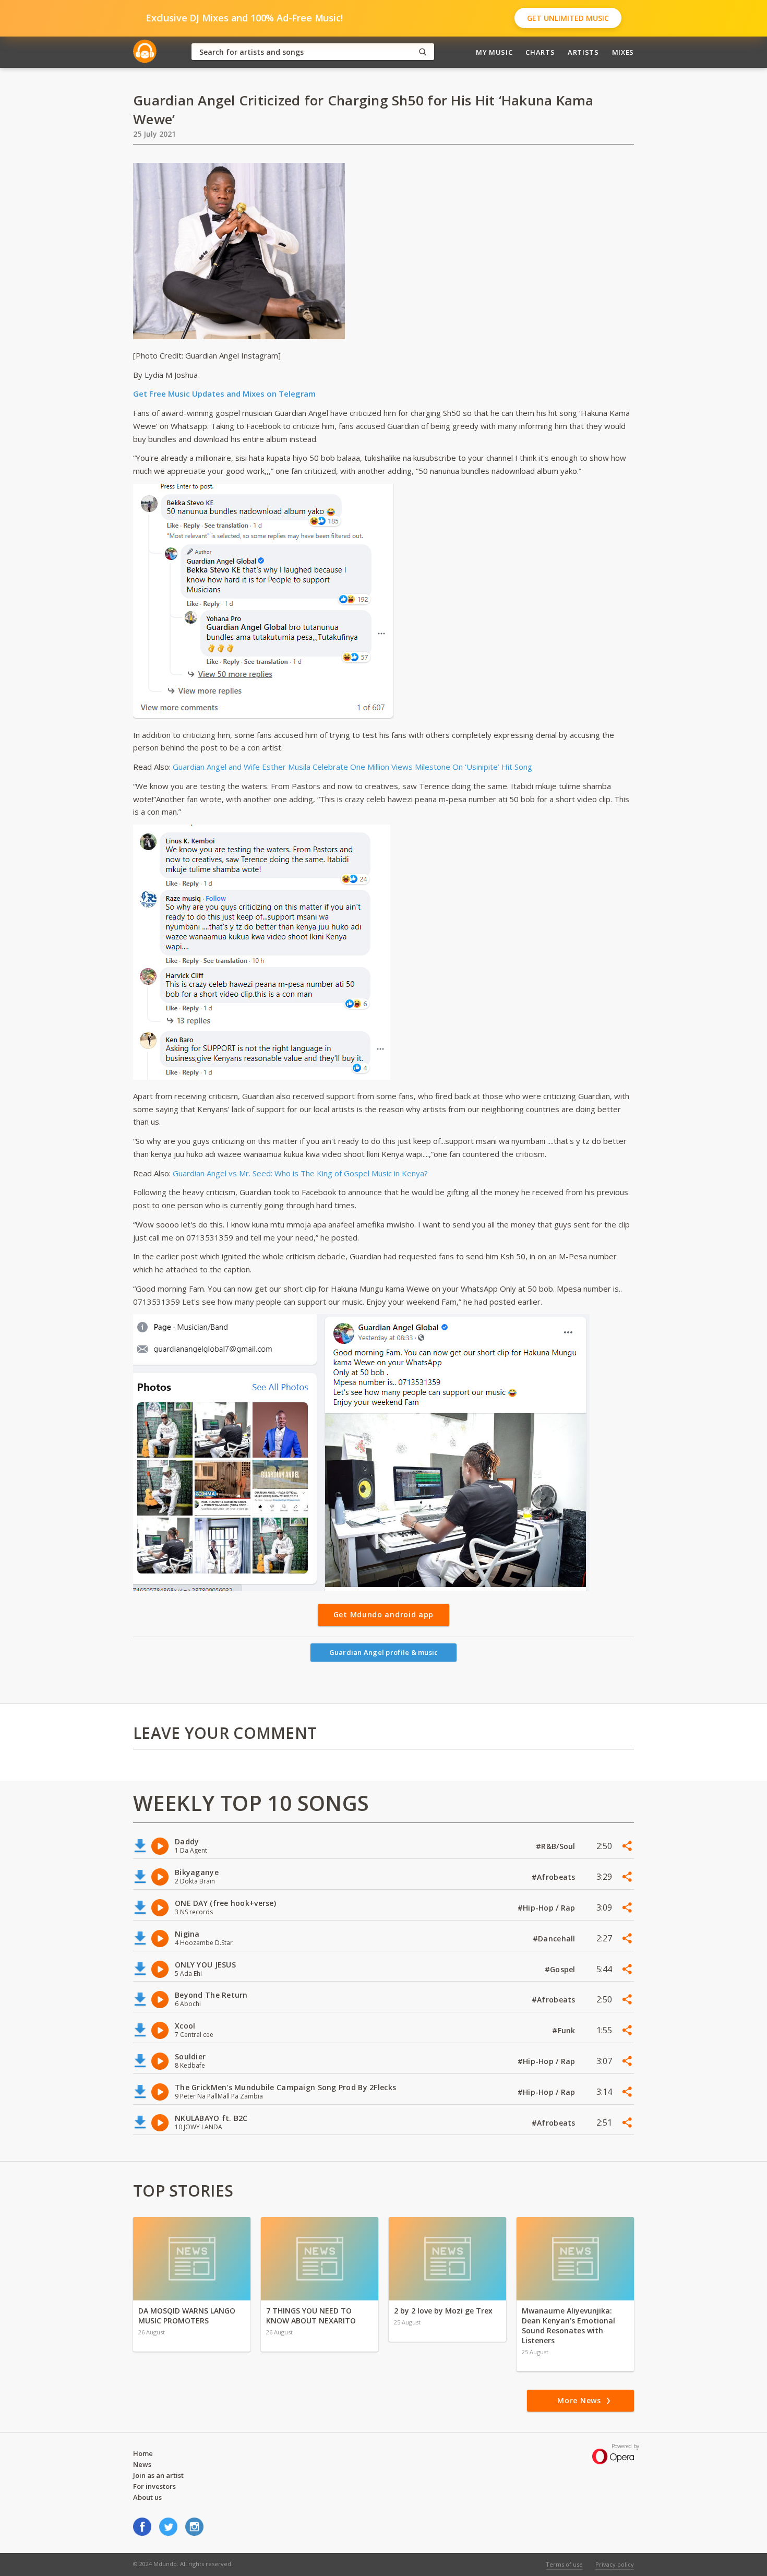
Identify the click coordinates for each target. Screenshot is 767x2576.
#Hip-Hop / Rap (548, 1908)
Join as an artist (158, 2475)
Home (143, 2453)
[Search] (423, 52)
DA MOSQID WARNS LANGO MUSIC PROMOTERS (187, 2316)
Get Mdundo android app (383, 1614)
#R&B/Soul (557, 1846)
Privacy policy (615, 2564)
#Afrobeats (555, 1877)
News (142, 2464)
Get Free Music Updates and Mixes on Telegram (224, 393)
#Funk (565, 2030)
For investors (154, 2486)
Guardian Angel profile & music (384, 1652)
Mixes (623, 52)
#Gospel (561, 1969)
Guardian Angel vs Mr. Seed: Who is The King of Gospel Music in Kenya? (300, 1173)
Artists (583, 52)
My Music (494, 52)
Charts (540, 52)
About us (147, 2497)
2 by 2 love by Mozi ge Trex (443, 2311)
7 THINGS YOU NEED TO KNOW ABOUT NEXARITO (311, 2316)
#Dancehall (555, 1939)
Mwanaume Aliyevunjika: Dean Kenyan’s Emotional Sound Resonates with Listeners (568, 2325)
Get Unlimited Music (568, 18)
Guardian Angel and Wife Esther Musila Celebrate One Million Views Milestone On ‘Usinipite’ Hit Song (352, 767)
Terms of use (564, 2564)
